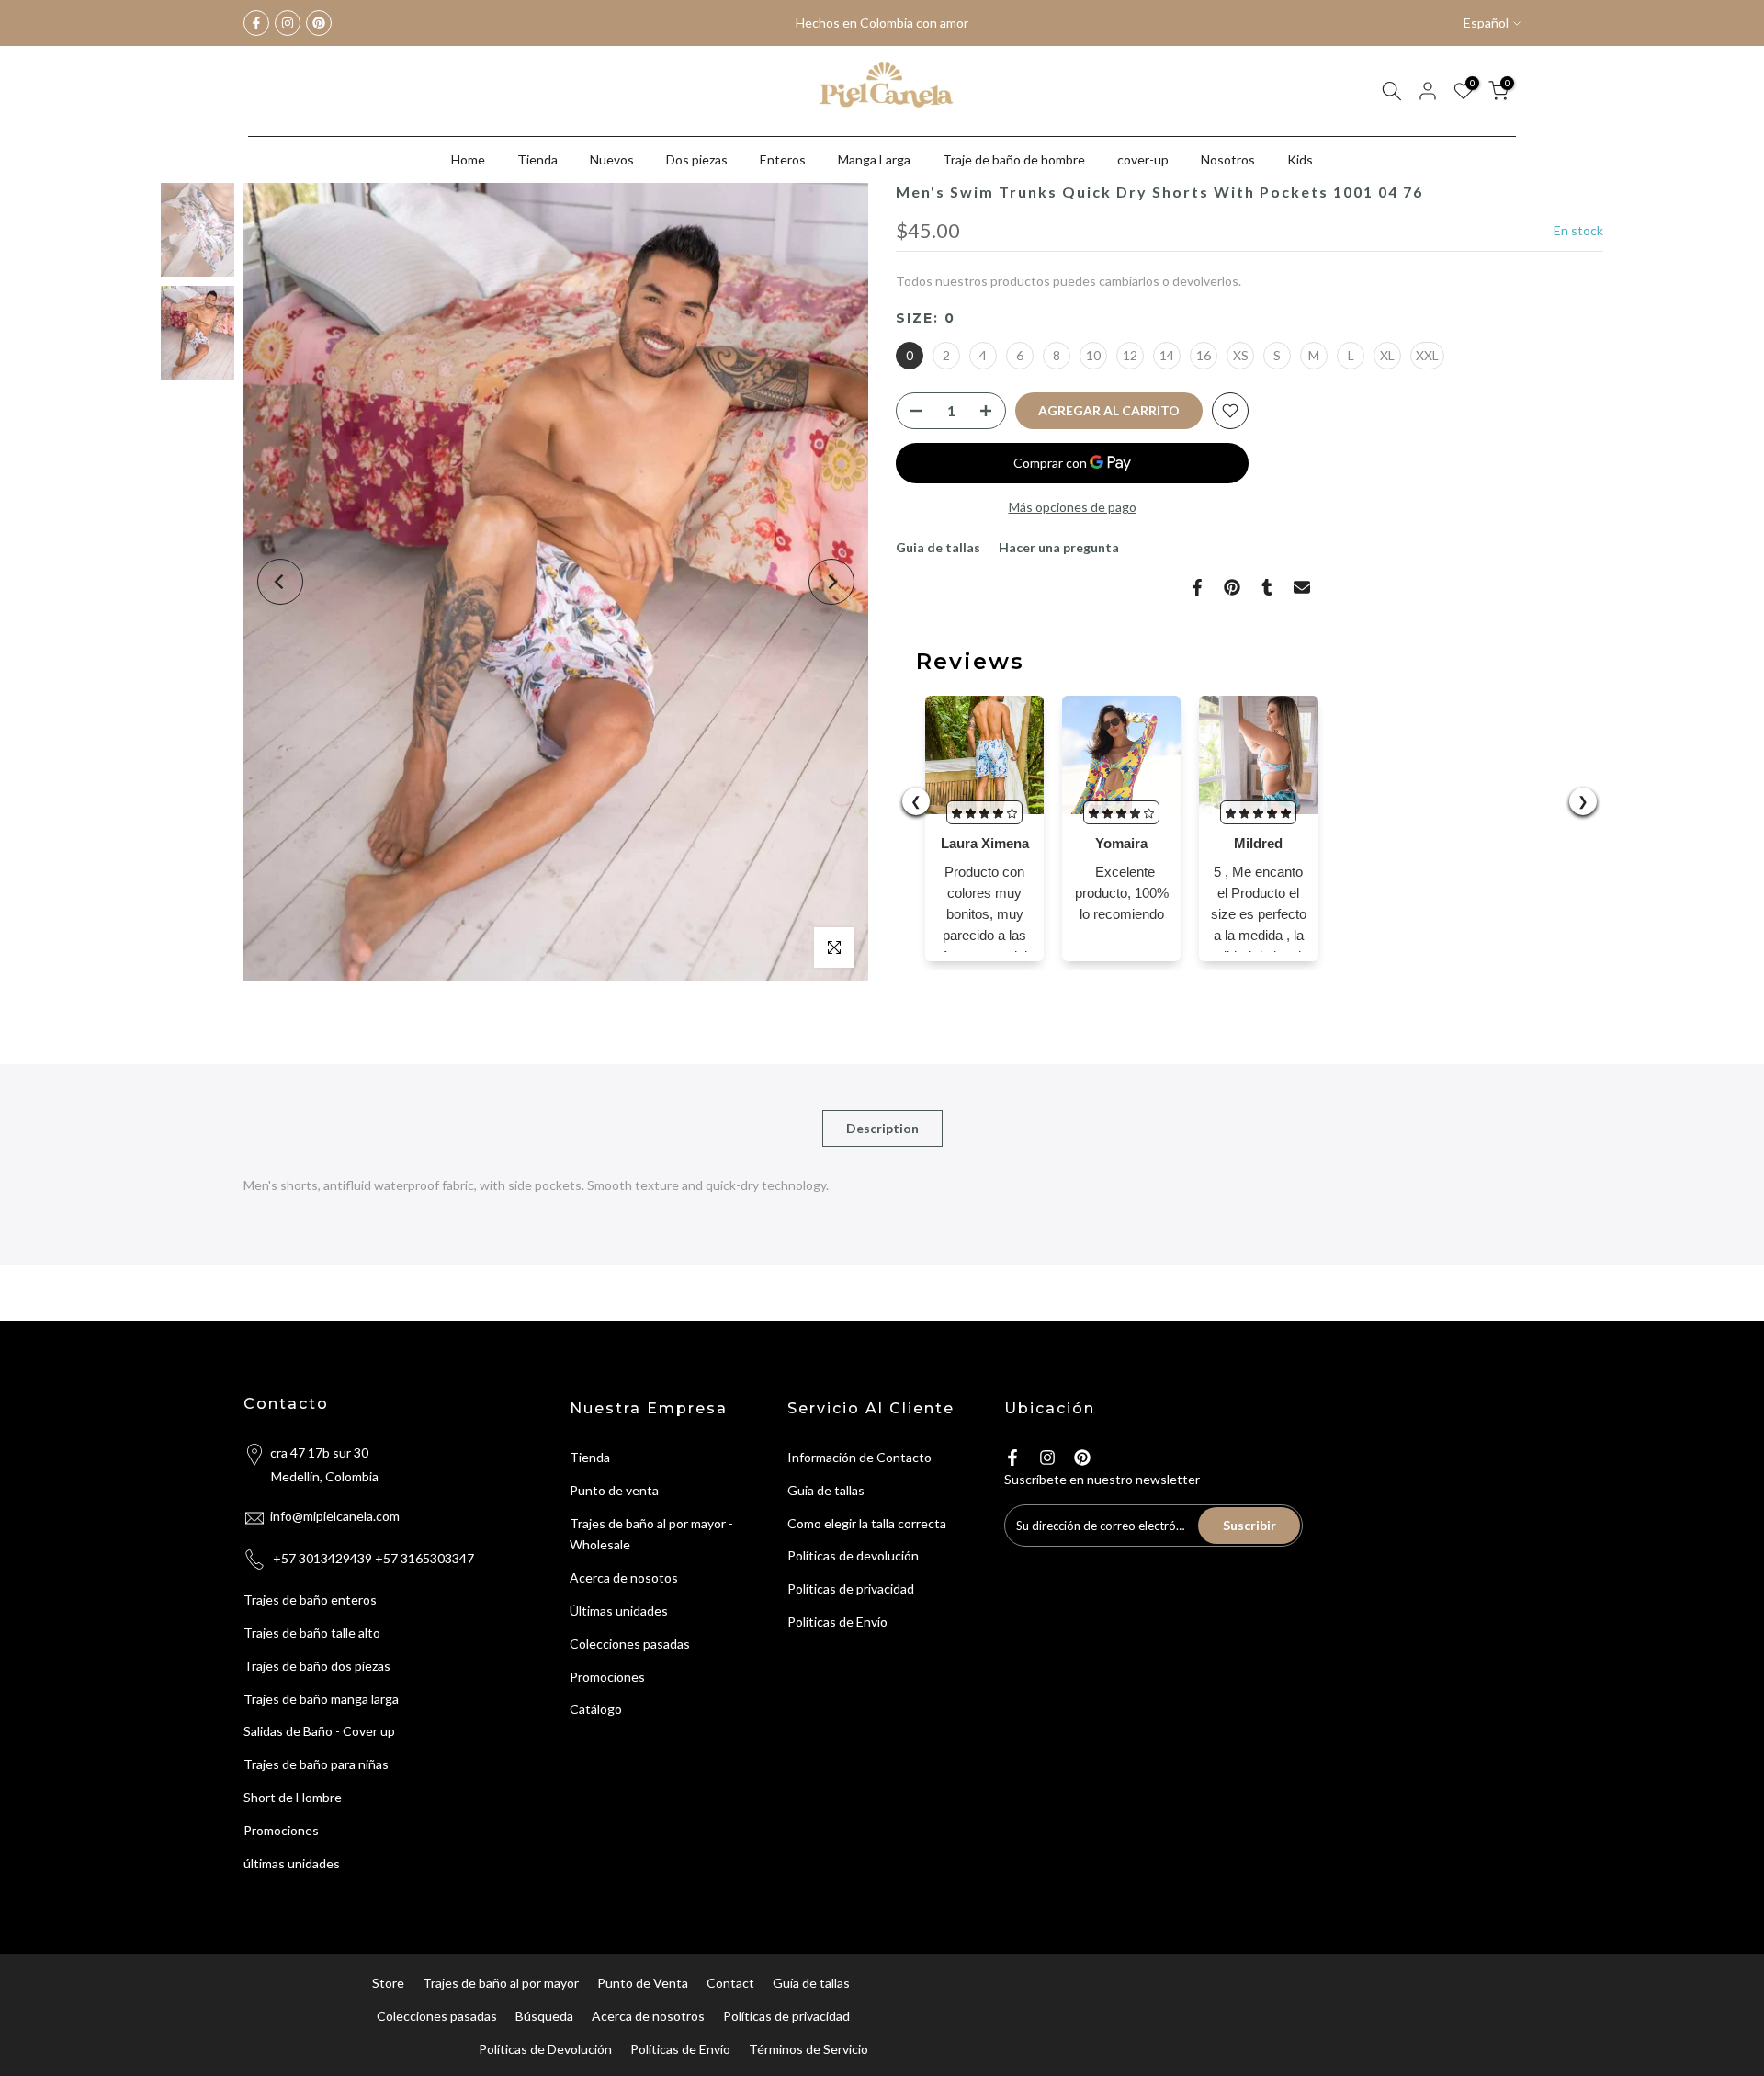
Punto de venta (614, 1490)
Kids (1300, 159)
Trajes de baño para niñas (316, 1764)
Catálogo (596, 1709)
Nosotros (1228, 159)
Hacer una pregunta (1059, 547)
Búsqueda (544, 2016)
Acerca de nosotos (624, 1577)
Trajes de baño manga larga (321, 1699)
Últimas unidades (619, 1611)
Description (882, 1128)
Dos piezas (697, 159)
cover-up (1143, 159)
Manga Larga (874, 159)
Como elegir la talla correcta (867, 1523)
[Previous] (280, 582)
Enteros (783, 159)
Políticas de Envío (837, 1622)
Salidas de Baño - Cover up (319, 1731)
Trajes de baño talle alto (312, 1633)
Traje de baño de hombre (1014, 159)
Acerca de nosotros (648, 2016)
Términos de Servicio (808, 2049)
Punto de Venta (643, 1983)
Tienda (537, 159)
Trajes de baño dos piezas (317, 1666)
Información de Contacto (859, 1457)
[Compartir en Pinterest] (1232, 587)
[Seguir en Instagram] (288, 23)
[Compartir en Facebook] (1197, 587)
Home (468, 159)
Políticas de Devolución (545, 2049)
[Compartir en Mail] (1302, 587)
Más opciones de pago (1073, 507)
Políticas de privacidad (851, 1588)
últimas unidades (292, 1863)
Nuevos (612, 159)
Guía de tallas (811, 1983)
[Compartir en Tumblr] (1267, 587)
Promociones (281, 1830)
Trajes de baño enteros (310, 1600)
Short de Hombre (293, 1797)
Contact (730, 1983)
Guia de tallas (938, 547)
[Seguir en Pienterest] (319, 23)
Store (388, 1983)
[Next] (831, 582)
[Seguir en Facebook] (256, 23)
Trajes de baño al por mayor (501, 1983)
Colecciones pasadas (630, 1644)
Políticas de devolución (853, 1555)
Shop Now (933, 23)
